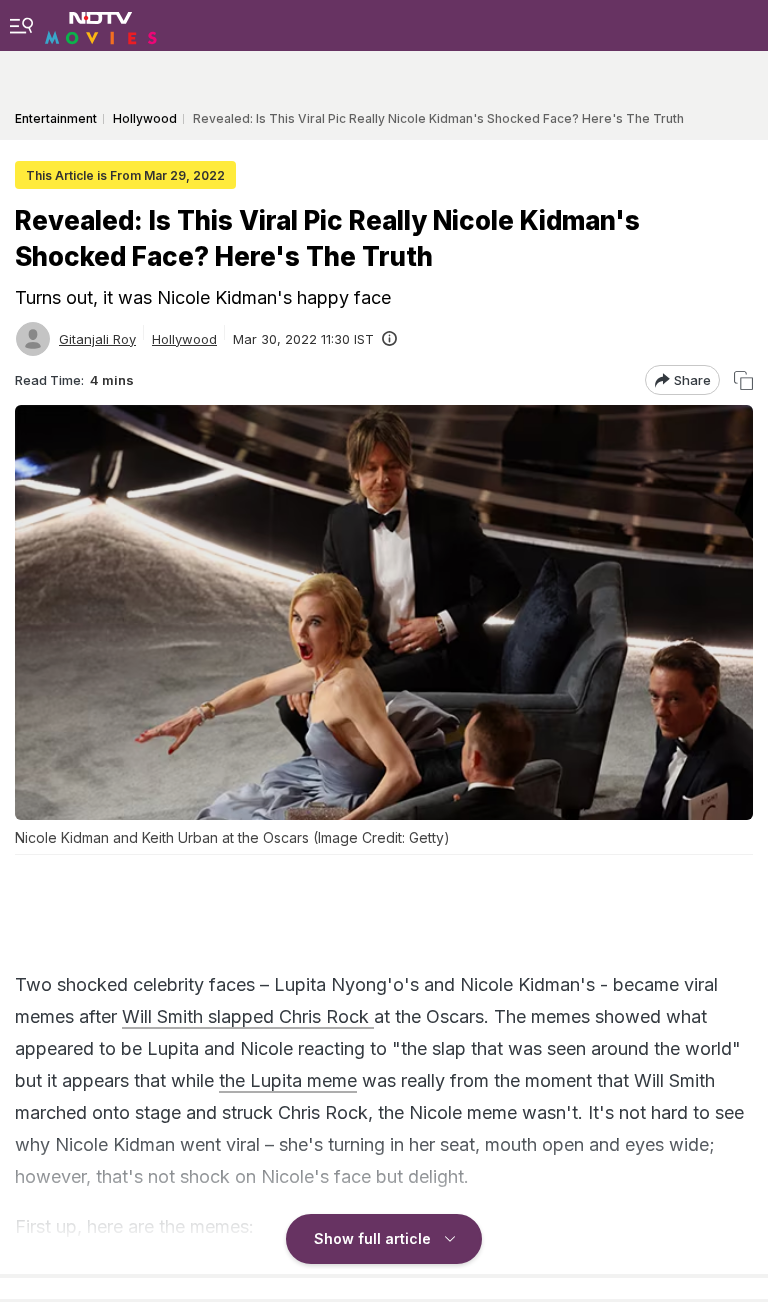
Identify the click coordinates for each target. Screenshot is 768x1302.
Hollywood (184, 339)
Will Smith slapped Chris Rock (248, 1016)
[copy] (743, 380)
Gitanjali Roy (97, 339)
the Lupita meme (288, 1080)
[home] (101, 25)
